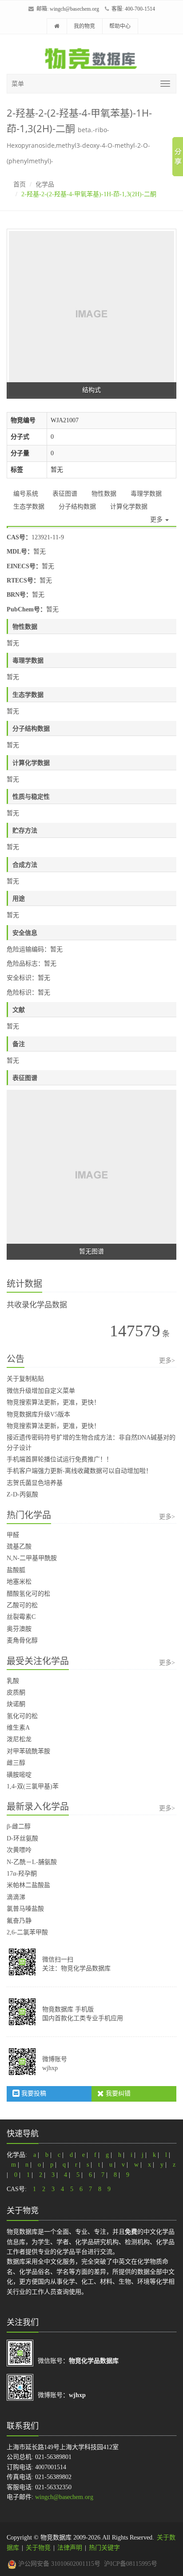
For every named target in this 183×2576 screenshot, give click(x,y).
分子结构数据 (77, 507)
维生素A (18, 1728)
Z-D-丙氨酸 (22, 1494)
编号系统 (26, 494)
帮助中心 (120, 26)
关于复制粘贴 (25, 1379)
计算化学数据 (129, 507)
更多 (157, 520)
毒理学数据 (146, 494)
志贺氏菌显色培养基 (35, 1483)
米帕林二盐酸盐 (28, 1885)
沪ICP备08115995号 (131, 2564)
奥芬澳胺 (19, 1629)
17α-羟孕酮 (22, 1874)
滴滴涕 (16, 1897)
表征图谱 (65, 494)
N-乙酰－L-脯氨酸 (32, 1862)
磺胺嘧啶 (19, 1775)
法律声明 (70, 2548)
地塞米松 (19, 1582)
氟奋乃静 (19, 1921)
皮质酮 (16, 1692)
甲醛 (13, 1535)
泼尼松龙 (19, 1739)
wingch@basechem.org (74, 9)
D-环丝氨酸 (22, 1838)
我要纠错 (117, 2093)
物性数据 (104, 494)
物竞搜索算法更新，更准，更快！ (53, 1402)
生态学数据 (29, 507)
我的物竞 (84, 26)
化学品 (45, 184)
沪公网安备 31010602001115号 (58, 2564)
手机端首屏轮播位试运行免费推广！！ (60, 1459)
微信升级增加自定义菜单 (41, 1391)
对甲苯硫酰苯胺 (28, 1751)
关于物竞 (38, 2548)
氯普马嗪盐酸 (25, 1909)
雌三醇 (16, 1763)
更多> (167, 1361)
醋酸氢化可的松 (28, 1594)
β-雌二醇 (19, 1826)
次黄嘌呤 (19, 1850)
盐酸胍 (16, 1570)
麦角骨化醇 (22, 1640)
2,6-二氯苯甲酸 (27, 1932)
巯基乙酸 (19, 1547)
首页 (20, 184)
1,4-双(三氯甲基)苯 (33, 1786)
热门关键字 (104, 2548)
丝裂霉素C (21, 1617)
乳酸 (13, 1681)
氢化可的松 (22, 1716)
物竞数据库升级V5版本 (38, 1414)
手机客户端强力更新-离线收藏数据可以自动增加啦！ (79, 1471)
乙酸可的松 (22, 1605)
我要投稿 (33, 2093)
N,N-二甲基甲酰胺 (32, 1558)
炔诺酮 (16, 1704)
